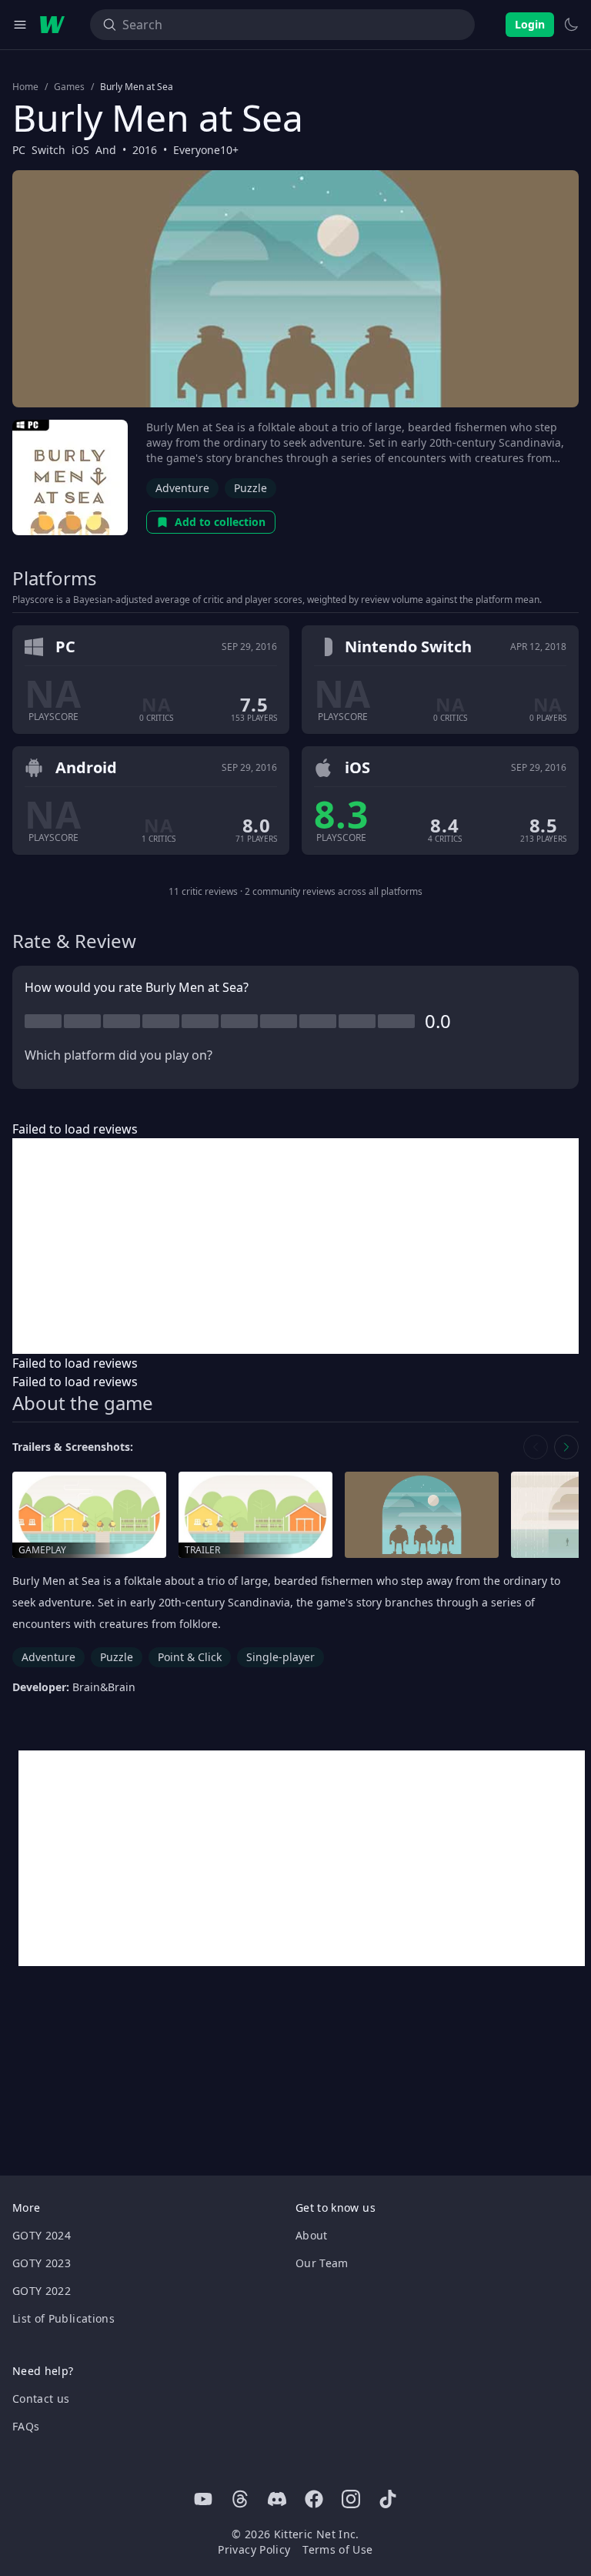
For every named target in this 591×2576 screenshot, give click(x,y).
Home (25, 87)
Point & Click (190, 1657)
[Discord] (277, 2499)
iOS (80, 150)
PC (19, 150)
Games (69, 87)
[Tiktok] (388, 2499)
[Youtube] (203, 2499)
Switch (48, 150)
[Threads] (240, 2499)
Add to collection (220, 522)
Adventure (182, 488)
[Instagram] (351, 2499)
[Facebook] (314, 2499)
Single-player (280, 1657)
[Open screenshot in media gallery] (422, 1515)
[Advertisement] (295, 1246)
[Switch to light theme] (571, 25)
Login (530, 24)
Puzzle (250, 488)
